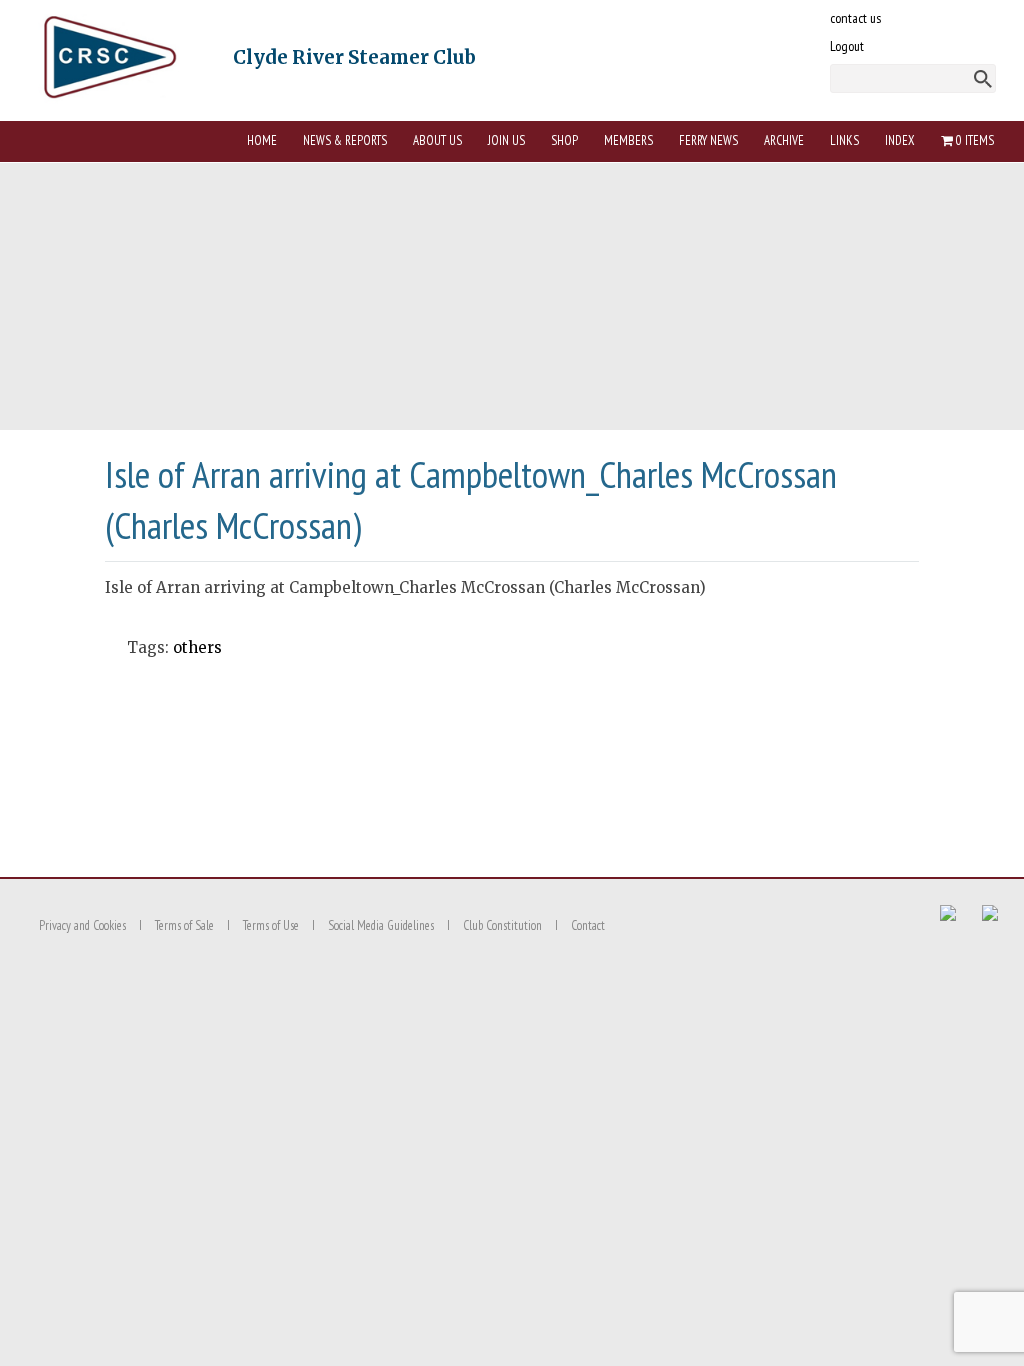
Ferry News (708, 140)
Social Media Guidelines (381, 925)
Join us (506, 140)
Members (628, 140)
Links (844, 140)
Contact (588, 925)
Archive (784, 140)
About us (437, 140)
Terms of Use (271, 925)
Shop (564, 140)
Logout (847, 46)
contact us (855, 18)
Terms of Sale (184, 925)
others (197, 647)
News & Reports (345, 140)
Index (900, 140)
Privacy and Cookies (82, 925)
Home (262, 140)
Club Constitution (502, 925)
